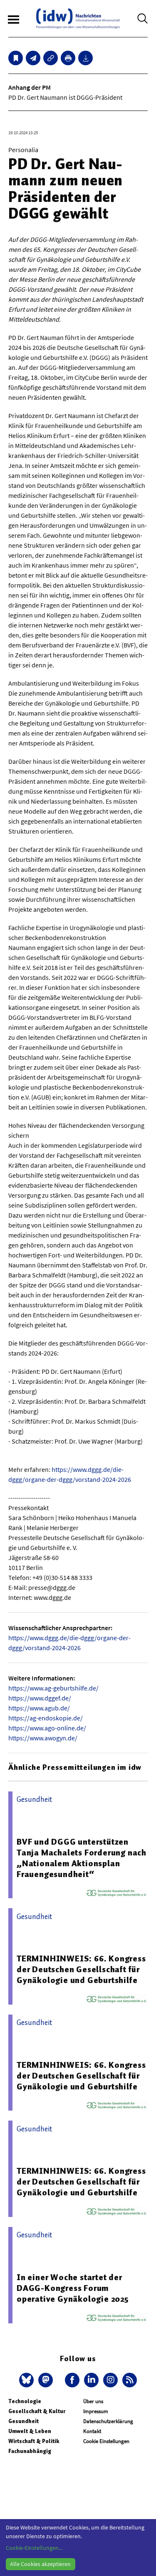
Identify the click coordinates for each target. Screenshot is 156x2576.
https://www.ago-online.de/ (47, 1728)
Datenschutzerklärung (108, 2421)
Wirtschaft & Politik (34, 2441)
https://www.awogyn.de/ (43, 1738)
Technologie (25, 2401)
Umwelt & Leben (30, 2431)
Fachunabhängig (30, 2451)
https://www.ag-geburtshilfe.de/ (53, 1688)
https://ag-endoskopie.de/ (46, 1718)
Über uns (93, 2401)
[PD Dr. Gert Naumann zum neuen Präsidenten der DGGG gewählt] (33, 58)
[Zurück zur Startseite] (78, 18)
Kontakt (92, 2431)
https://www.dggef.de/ (40, 1698)
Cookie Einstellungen (106, 2441)
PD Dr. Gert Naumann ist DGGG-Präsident (65, 97)
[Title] (51, 58)
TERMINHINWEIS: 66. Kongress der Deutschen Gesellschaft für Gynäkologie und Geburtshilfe (81, 1969)
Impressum (96, 2411)
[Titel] (16, 58)
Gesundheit (24, 2421)
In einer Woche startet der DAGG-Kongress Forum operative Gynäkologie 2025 (73, 2288)
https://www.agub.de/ (39, 1708)
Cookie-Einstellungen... (34, 2548)
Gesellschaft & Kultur (37, 2411)
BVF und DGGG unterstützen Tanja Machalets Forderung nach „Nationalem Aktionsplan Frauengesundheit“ (82, 1858)
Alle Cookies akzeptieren (40, 2564)
